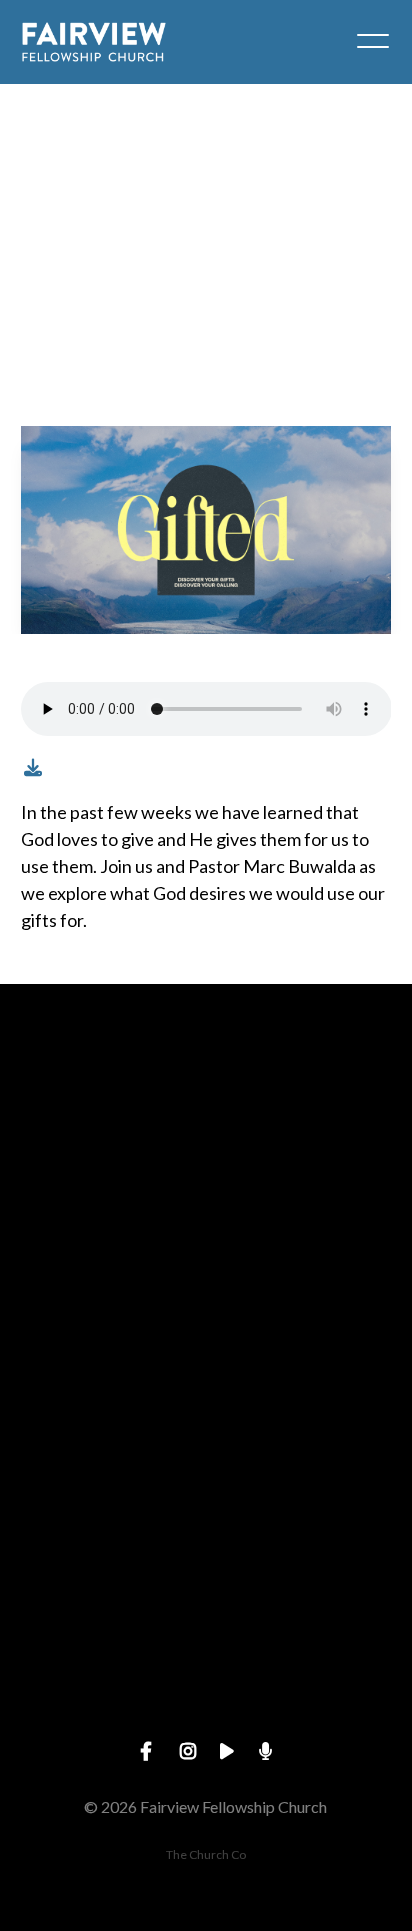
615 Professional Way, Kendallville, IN (206, 1546)
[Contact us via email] (206, 1094)
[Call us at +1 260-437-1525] (206, 1264)
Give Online (206, 1715)
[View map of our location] (206, 1433)
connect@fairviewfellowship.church (205, 1206)
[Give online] (206, 1603)
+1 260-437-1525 (205, 1376)
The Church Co (206, 1854)
